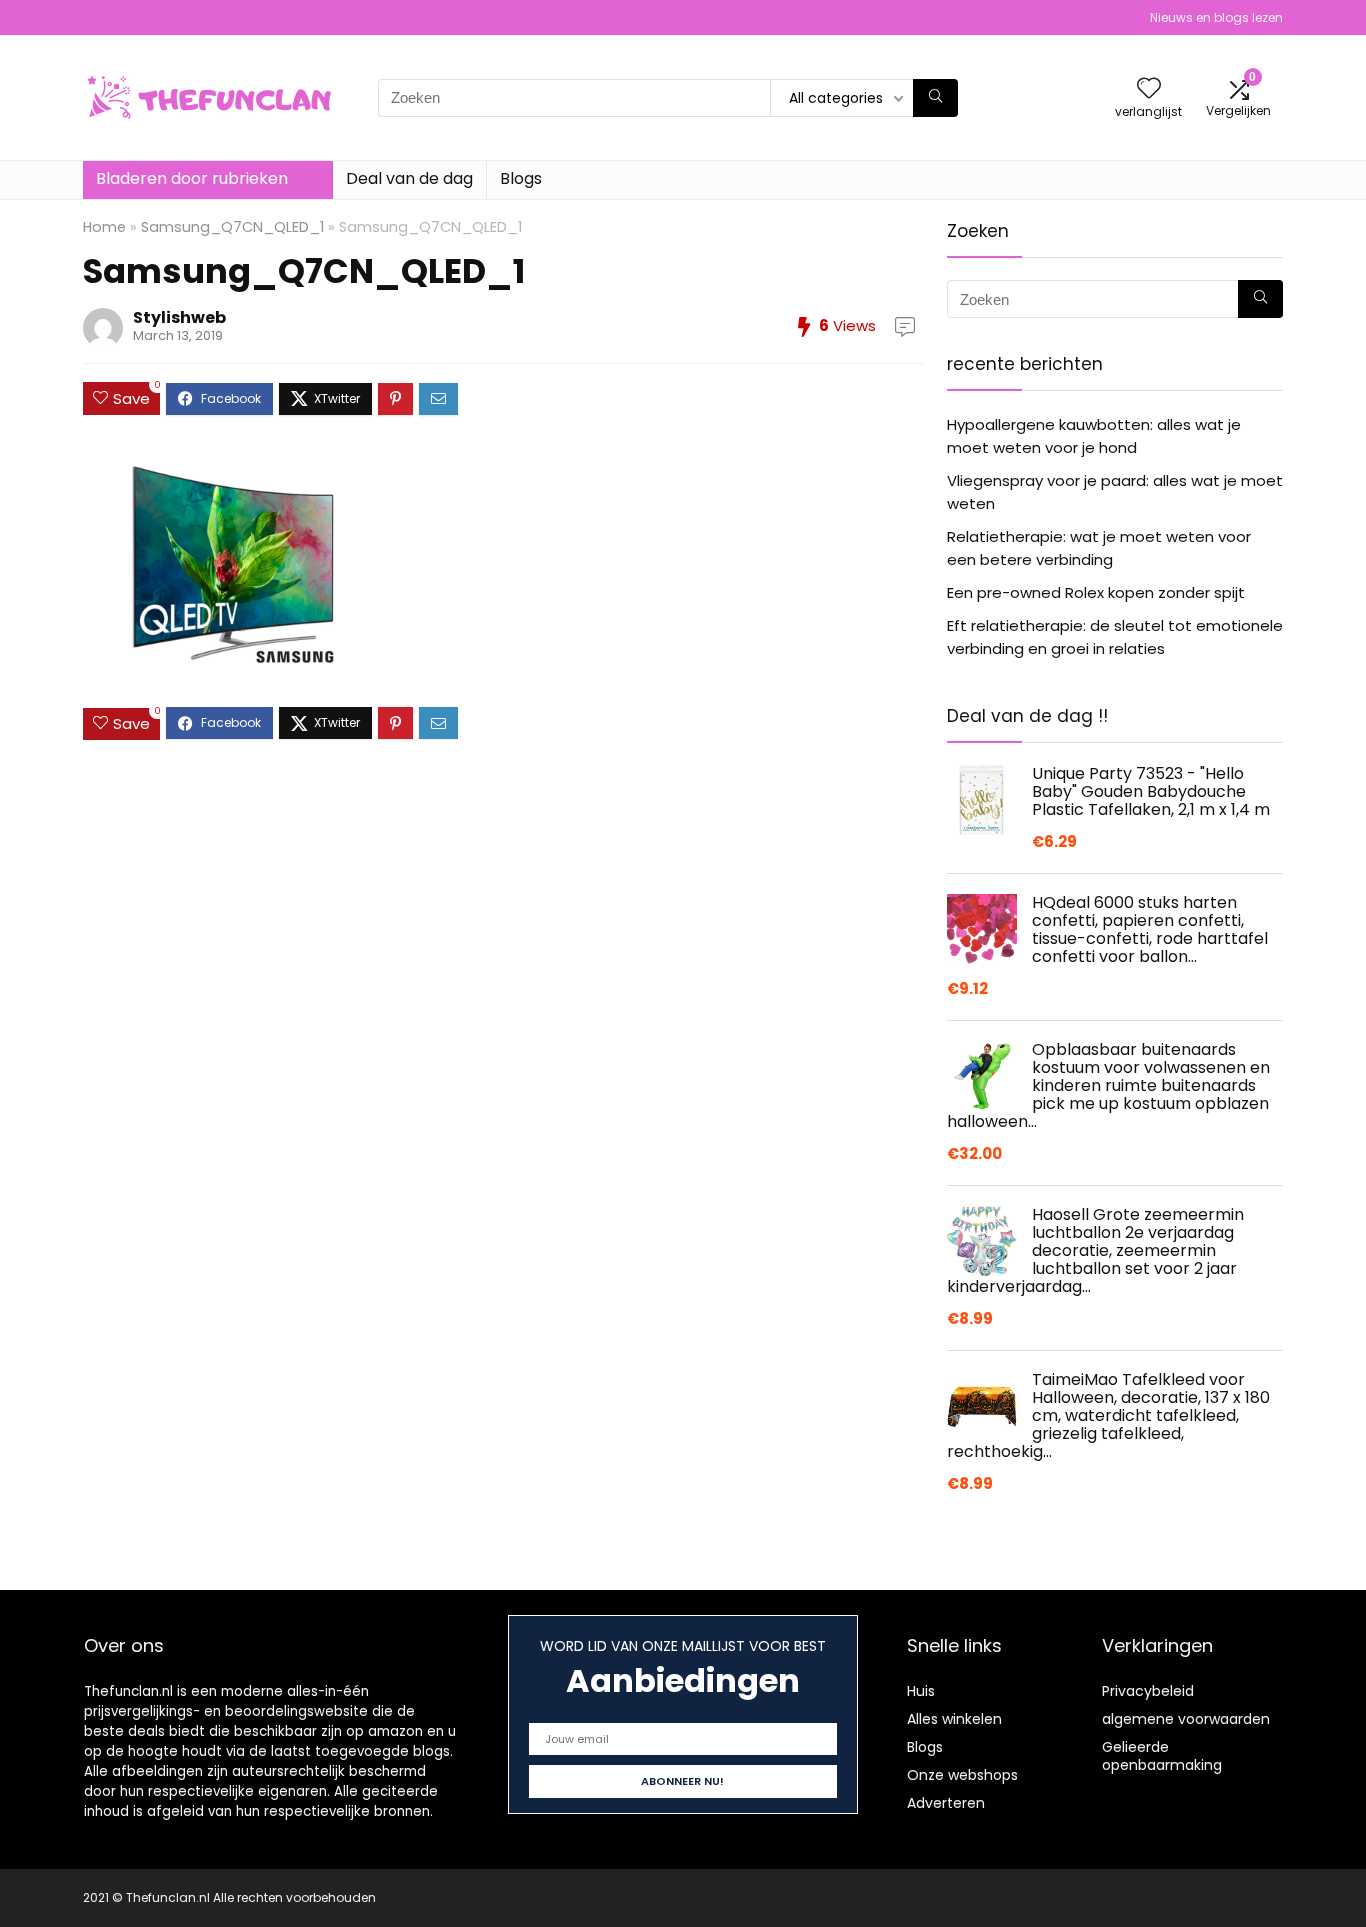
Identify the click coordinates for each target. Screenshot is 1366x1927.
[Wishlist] (1149, 89)
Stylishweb (179, 317)
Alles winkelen (954, 1719)
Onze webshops (962, 1775)
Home (104, 227)
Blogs (521, 178)
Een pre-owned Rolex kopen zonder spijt (1096, 592)
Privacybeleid (1148, 1691)
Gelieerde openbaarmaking (1162, 1756)
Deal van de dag (409, 178)
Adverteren (946, 1803)
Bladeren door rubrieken (192, 178)
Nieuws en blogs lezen (1216, 17)
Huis (921, 1691)
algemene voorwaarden (1186, 1719)
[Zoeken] (935, 98)
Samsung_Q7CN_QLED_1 (232, 227)
